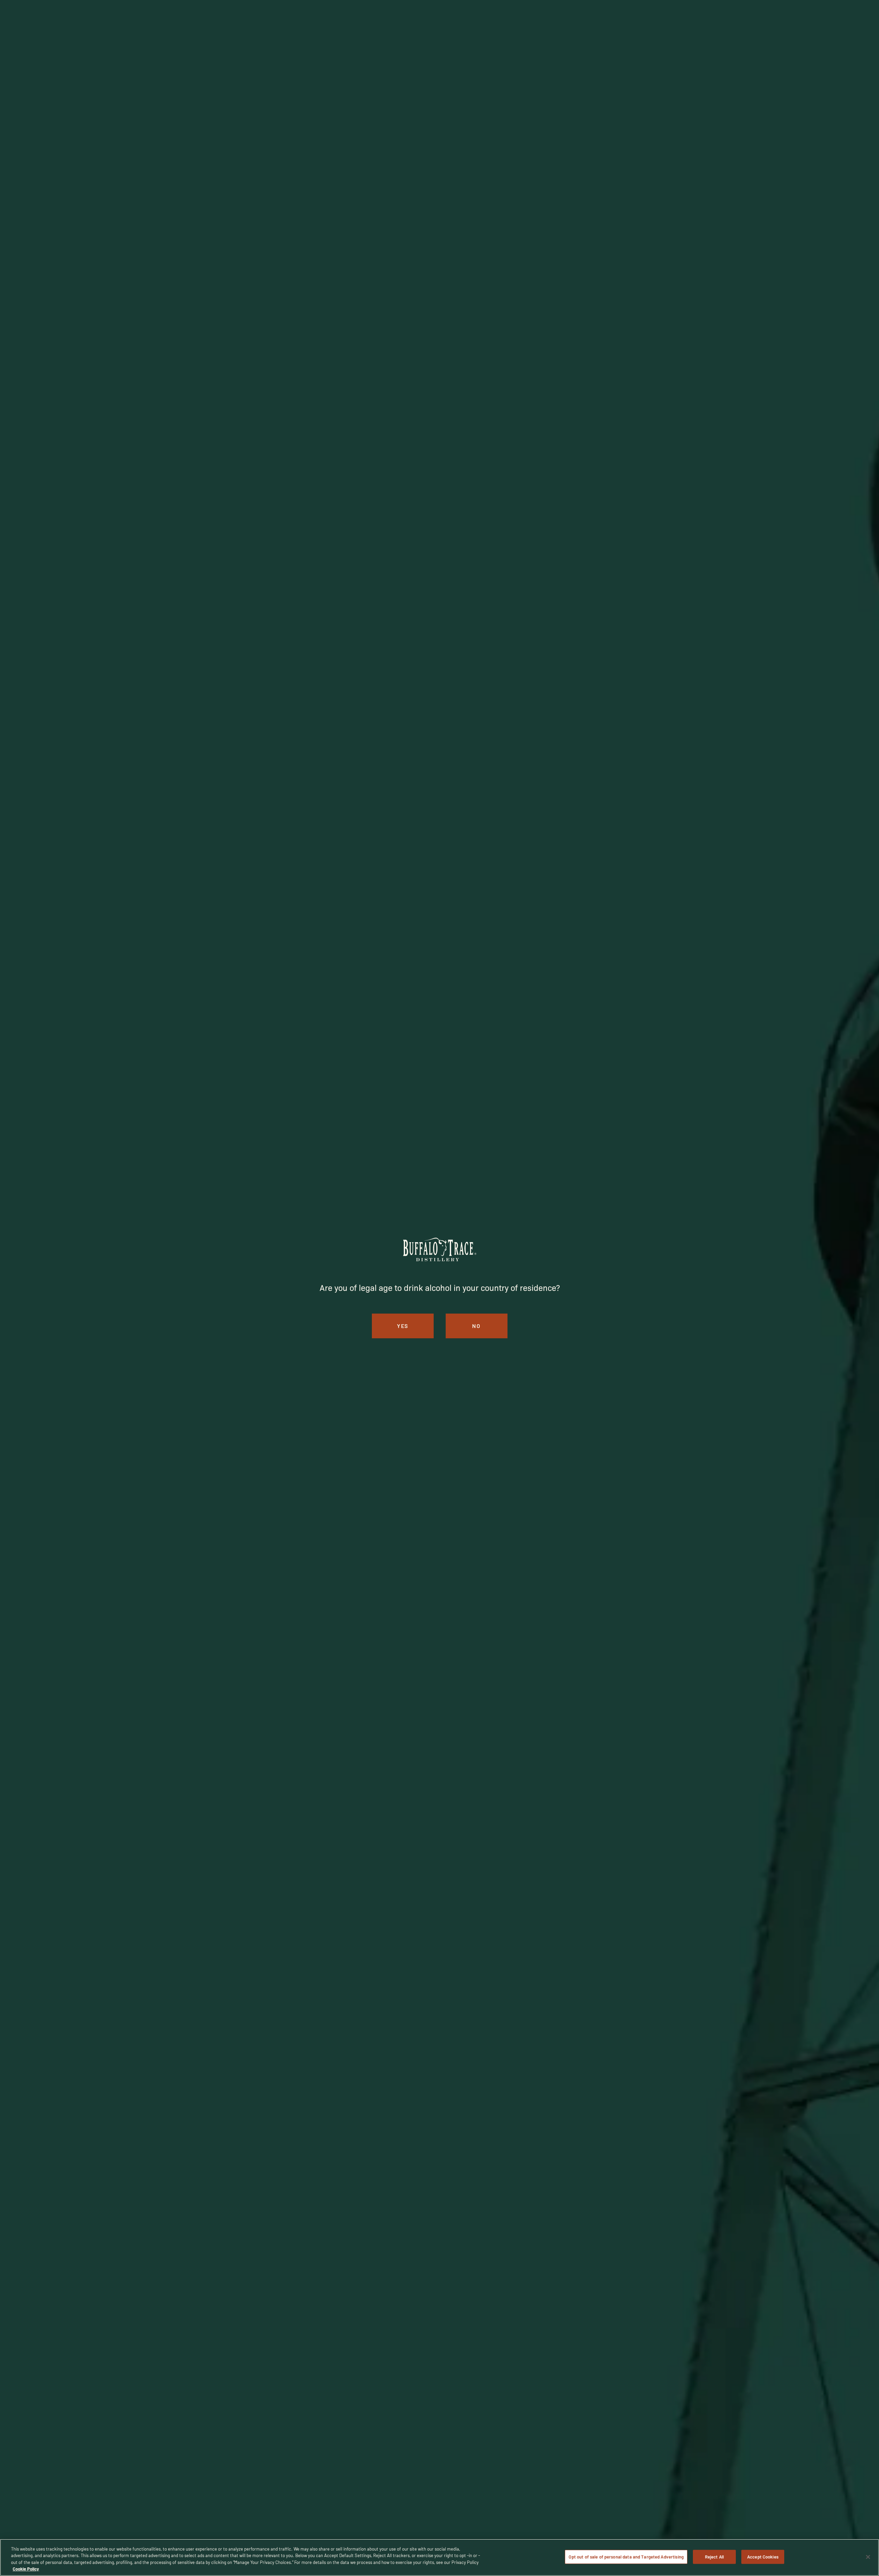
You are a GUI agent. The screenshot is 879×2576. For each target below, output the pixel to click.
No (476, 1326)
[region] (439, 2557)
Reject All (714, 2557)
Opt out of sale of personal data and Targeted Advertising (626, 2557)
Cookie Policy (26, 2569)
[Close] (868, 2557)
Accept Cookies (763, 2557)
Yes (403, 1326)
